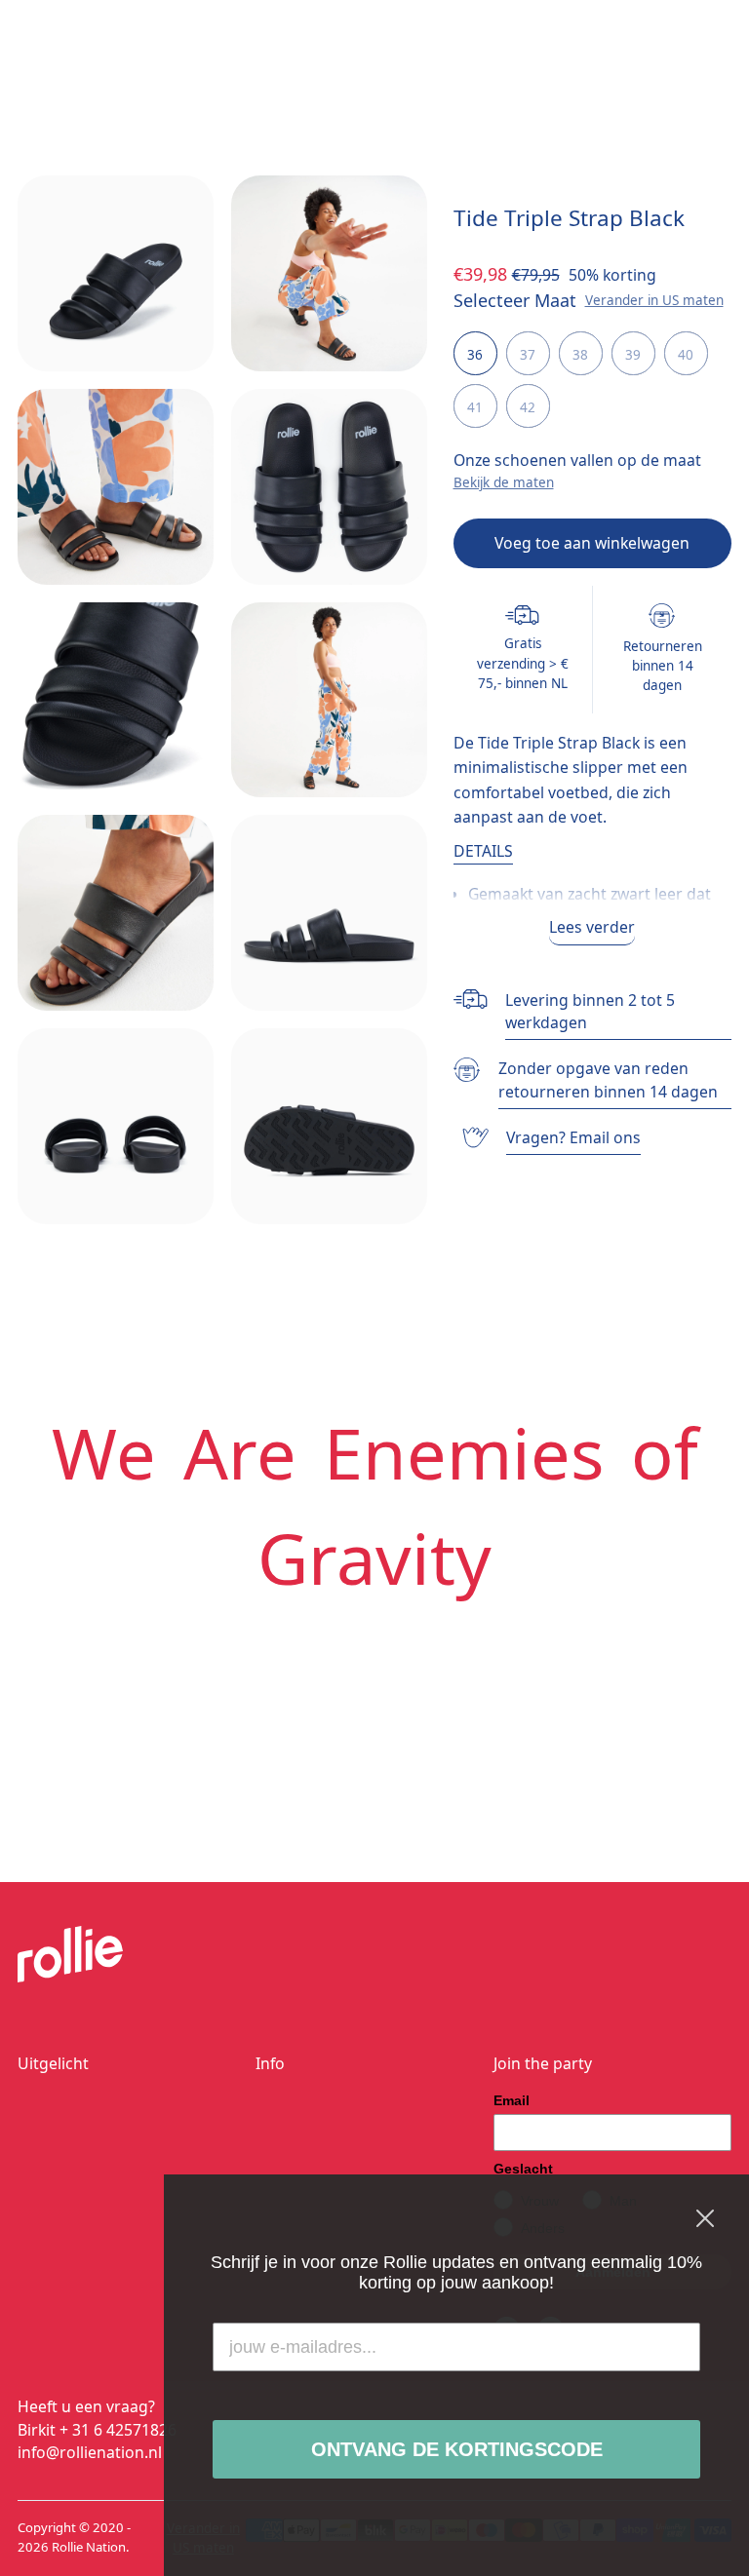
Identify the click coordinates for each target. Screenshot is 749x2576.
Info (270, 2063)
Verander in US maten (654, 300)
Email (512, 2100)
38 (580, 355)
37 (528, 355)
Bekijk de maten (504, 482)
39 (633, 355)
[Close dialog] (705, 2218)
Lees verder (592, 927)
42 (528, 407)
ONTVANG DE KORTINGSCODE (457, 2449)
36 (475, 355)
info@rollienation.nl (90, 2452)
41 (475, 407)
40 (686, 355)
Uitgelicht (53, 2063)
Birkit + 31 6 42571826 (97, 2430)
